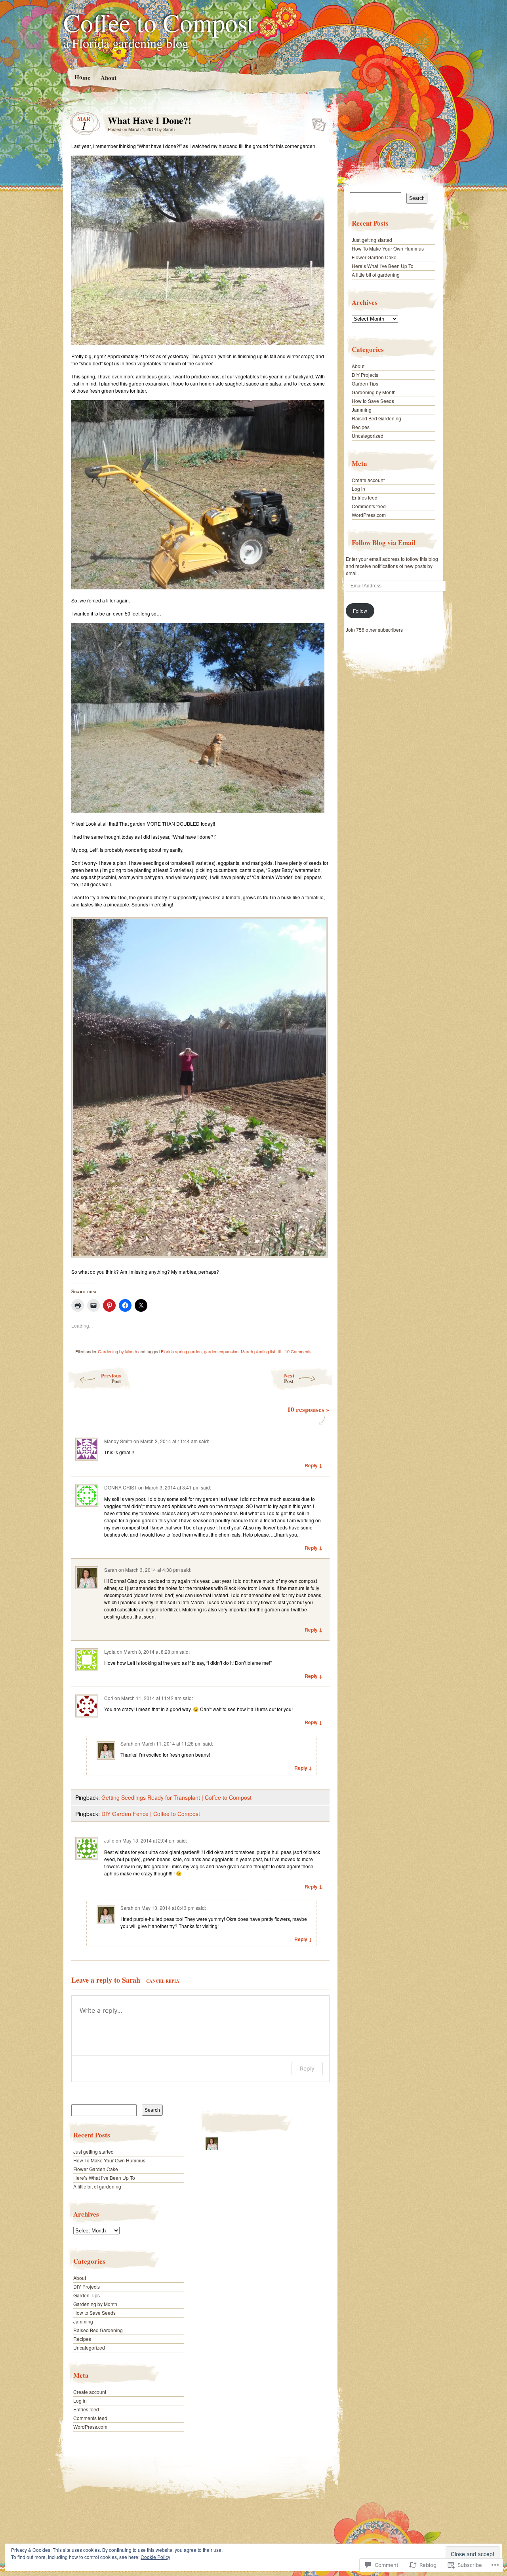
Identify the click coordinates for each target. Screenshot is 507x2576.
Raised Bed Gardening (98, 2330)
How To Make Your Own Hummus (109, 2160)
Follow (360, 611)
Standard (317, 122)
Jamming (83, 2321)
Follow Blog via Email (384, 542)
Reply (307, 2068)
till (279, 1351)
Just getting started (93, 2151)
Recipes (82, 2339)
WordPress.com (90, 2427)
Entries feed (86, 2409)
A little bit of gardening (97, 2186)
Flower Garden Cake (96, 2169)
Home (82, 77)
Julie (109, 1840)
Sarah (169, 129)
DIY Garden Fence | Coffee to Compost (151, 1814)
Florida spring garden (181, 1351)
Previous (111, 1378)
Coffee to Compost (159, 22)
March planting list (258, 1351)
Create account (90, 2392)
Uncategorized (89, 2347)
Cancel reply (163, 1981)
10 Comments (298, 1351)
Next (289, 1378)
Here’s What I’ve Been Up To (104, 2178)
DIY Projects (87, 2286)
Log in (80, 2400)
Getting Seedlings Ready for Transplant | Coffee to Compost (176, 1797)
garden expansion (221, 1351)
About (108, 77)
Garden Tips (87, 2295)
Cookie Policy (155, 2557)
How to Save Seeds (94, 2313)
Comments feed (90, 2418)
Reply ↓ (314, 1465)
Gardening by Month (117, 1351)
